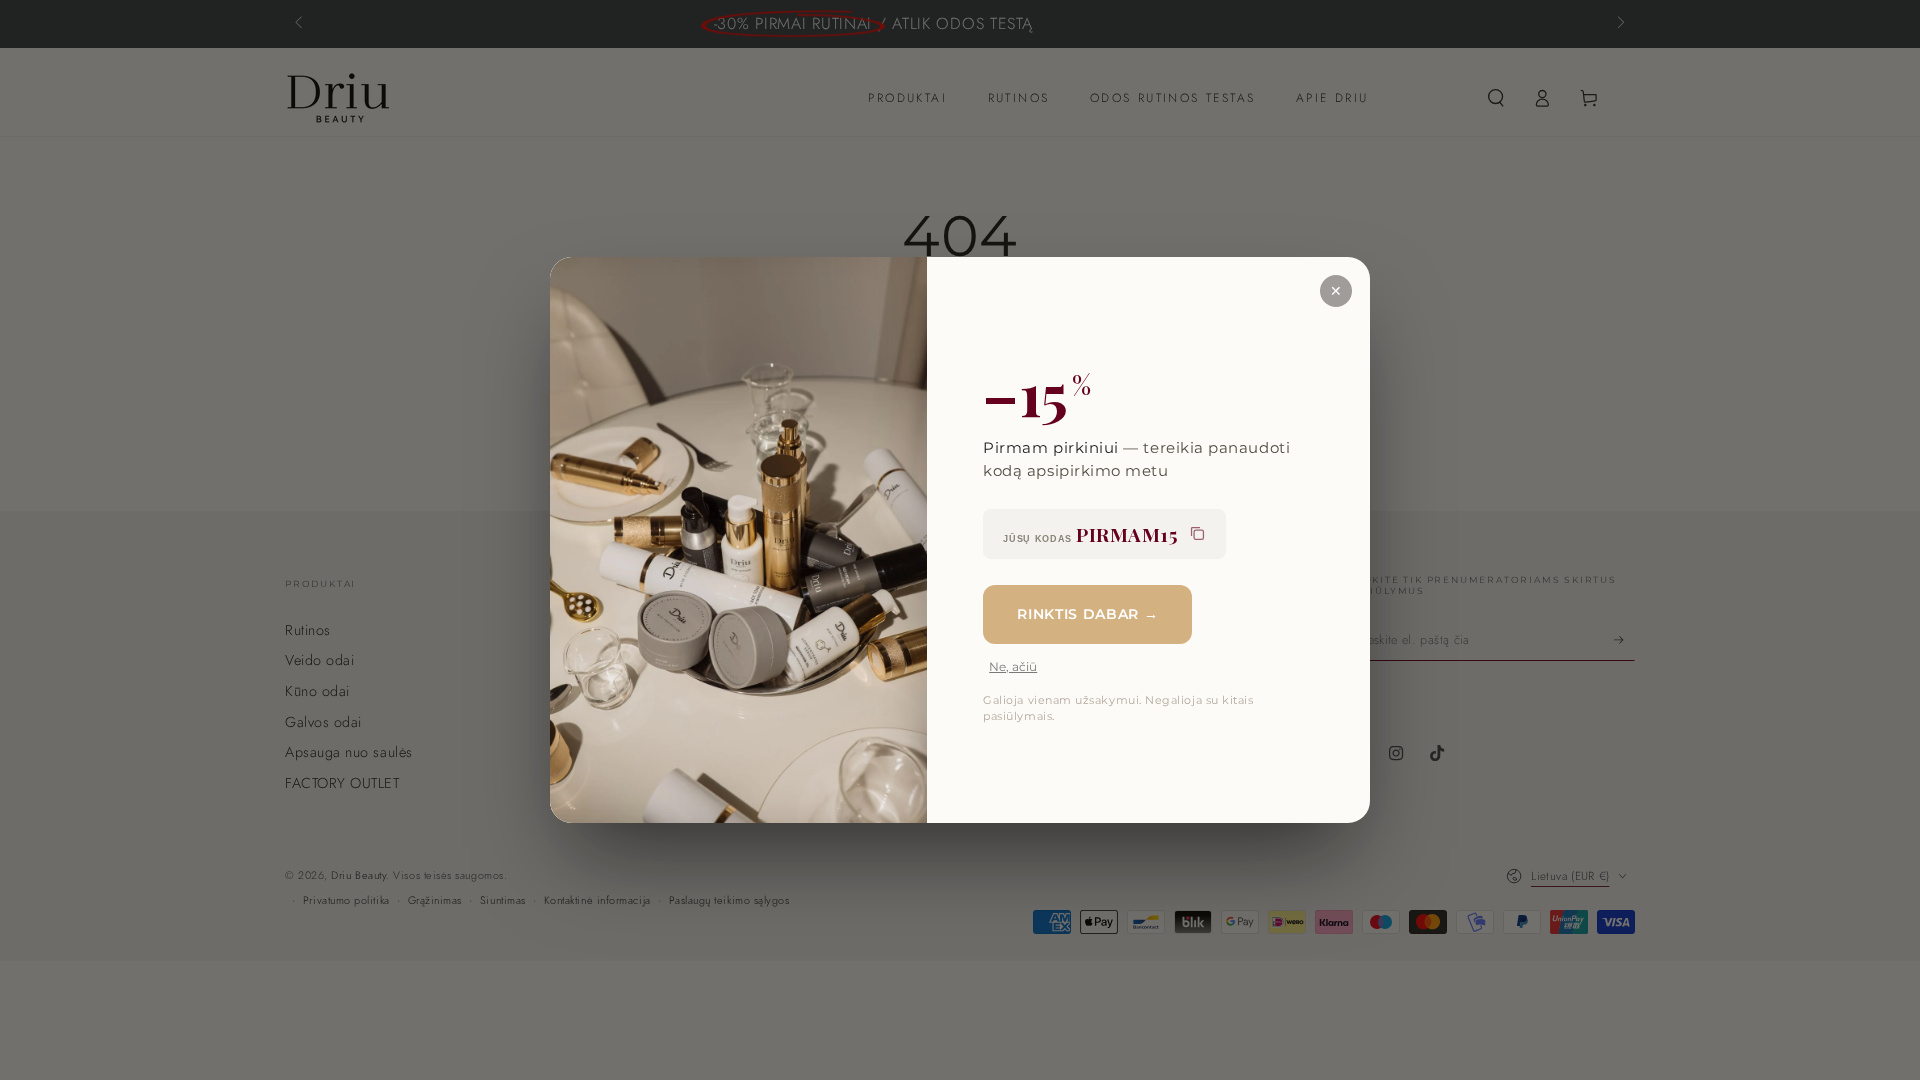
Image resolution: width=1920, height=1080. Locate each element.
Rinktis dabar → (1087, 614)
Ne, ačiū (1013, 666)
